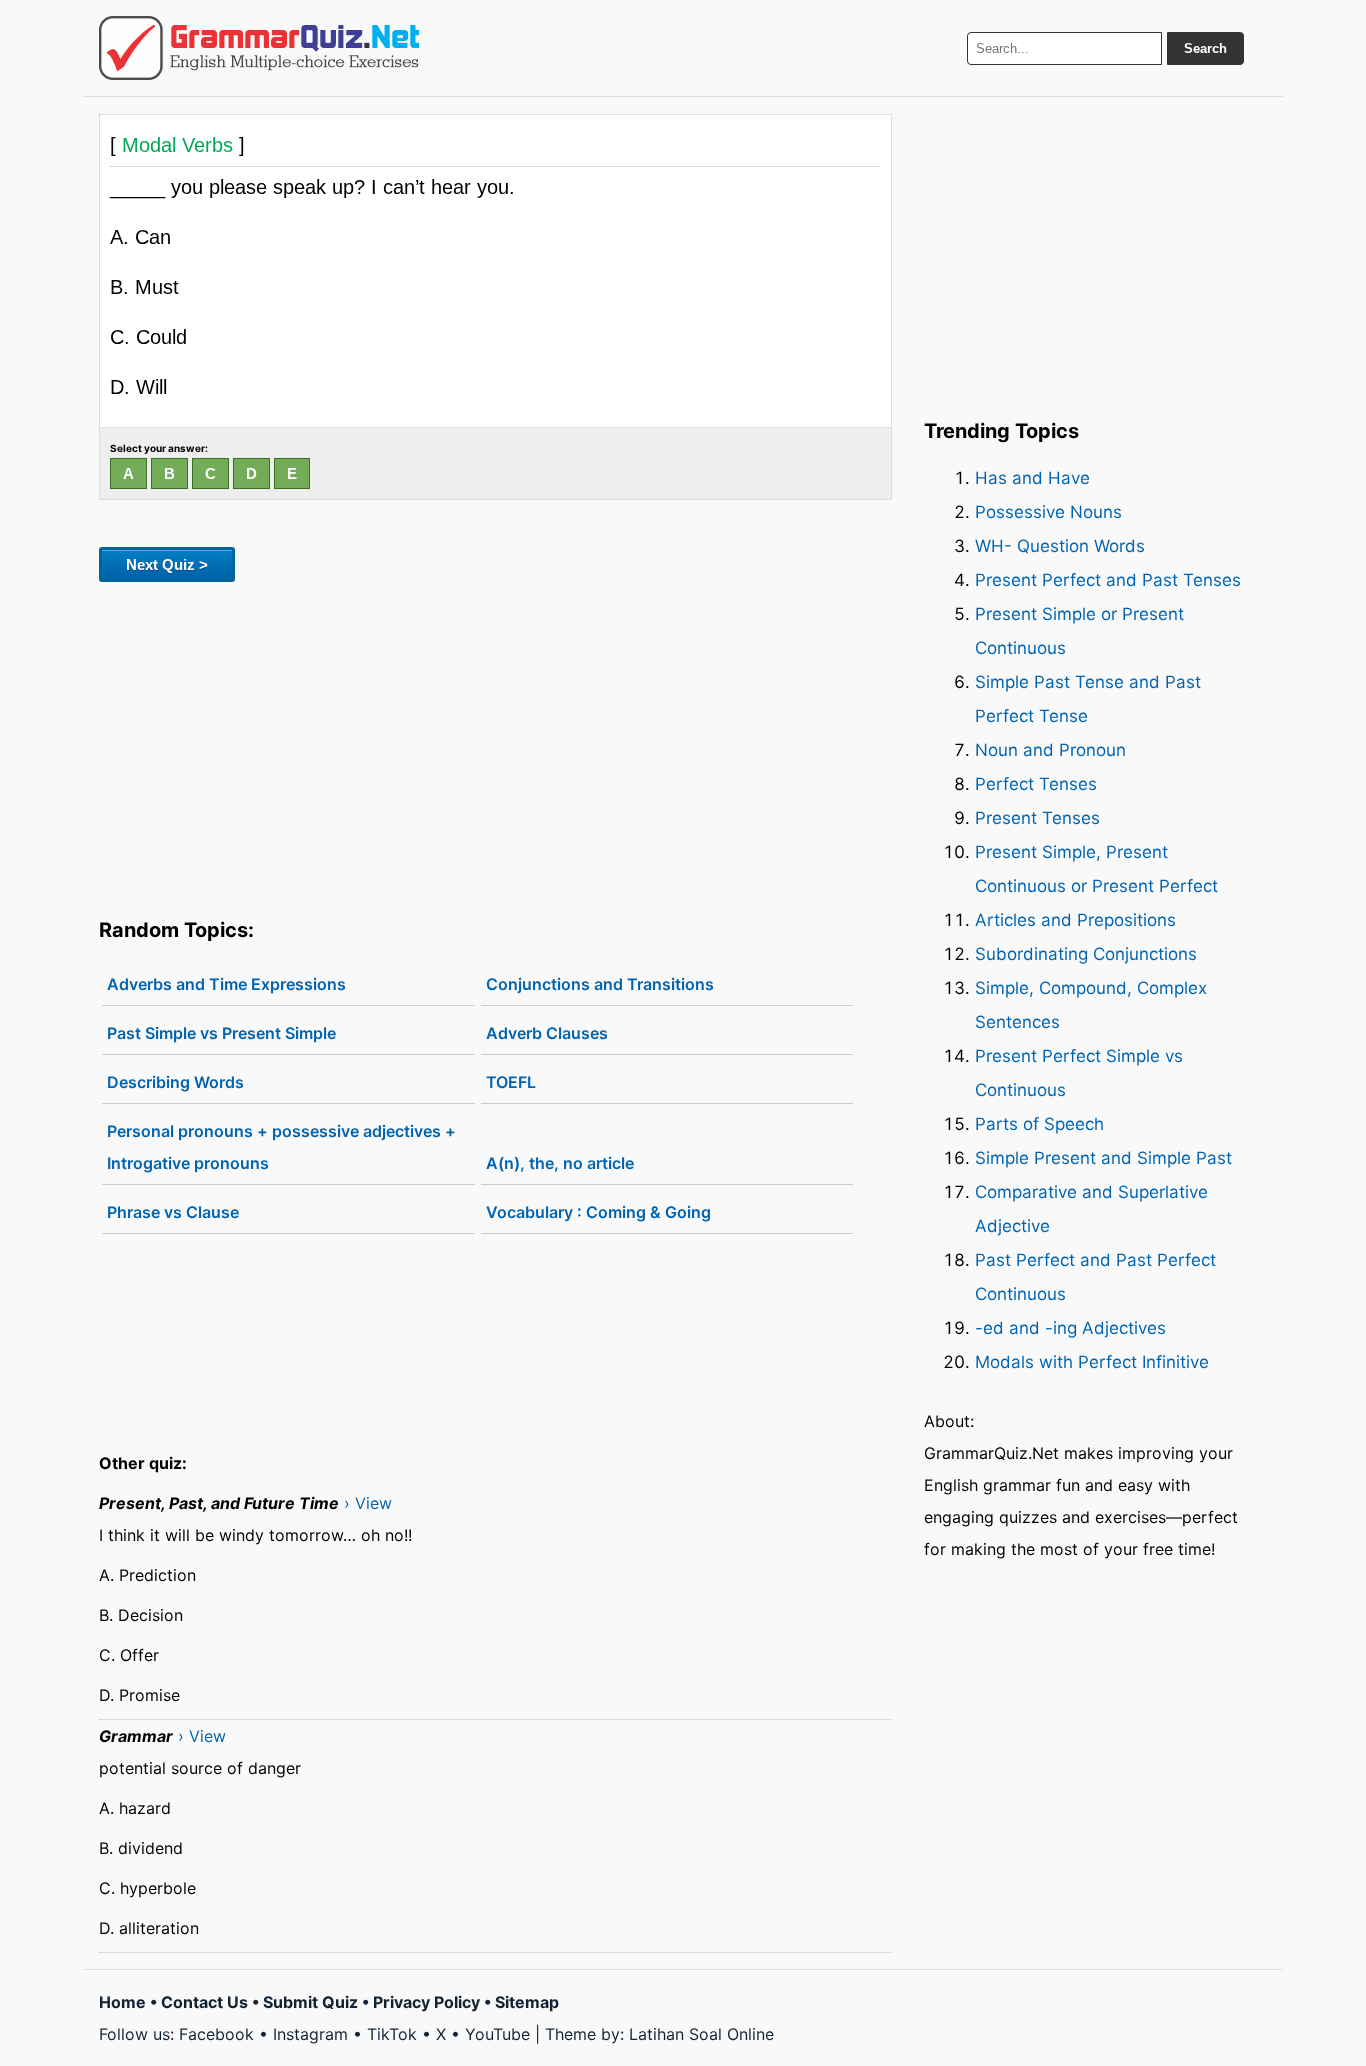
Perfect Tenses (1036, 784)
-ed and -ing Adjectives (1070, 1328)
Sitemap (527, 2002)
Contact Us (204, 2002)
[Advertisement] (495, 746)
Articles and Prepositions (1075, 920)
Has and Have (1032, 478)
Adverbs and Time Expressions (226, 984)
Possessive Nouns (1048, 512)
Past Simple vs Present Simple (221, 1033)
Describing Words (175, 1082)
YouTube (497, 2034)
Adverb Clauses (547, 1033)
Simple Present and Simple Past (1103, 1158)
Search (1205, 48)
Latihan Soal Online (701, 2034)
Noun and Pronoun (1050, 750)
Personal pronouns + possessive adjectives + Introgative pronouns (281, 1147)
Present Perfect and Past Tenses (1108, 580)
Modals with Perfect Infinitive (1092, 1362)
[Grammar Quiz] (259, 48)
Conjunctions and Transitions (600, 984)
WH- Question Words (1060, 546)
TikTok (392, 2034)
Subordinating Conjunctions (1086, 954)
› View (368, 1503)
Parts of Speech (1039, 1124)
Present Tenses (1037, 818)
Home (122, 2002)
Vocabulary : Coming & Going (598, 1212)
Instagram (310, 2034)
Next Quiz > (167, 564)
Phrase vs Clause (173, 1212)
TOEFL (511, 1082)
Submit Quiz (310, 2002)
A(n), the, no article (560, 1163)
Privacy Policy (426, 2002)
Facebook (216, 2034)
